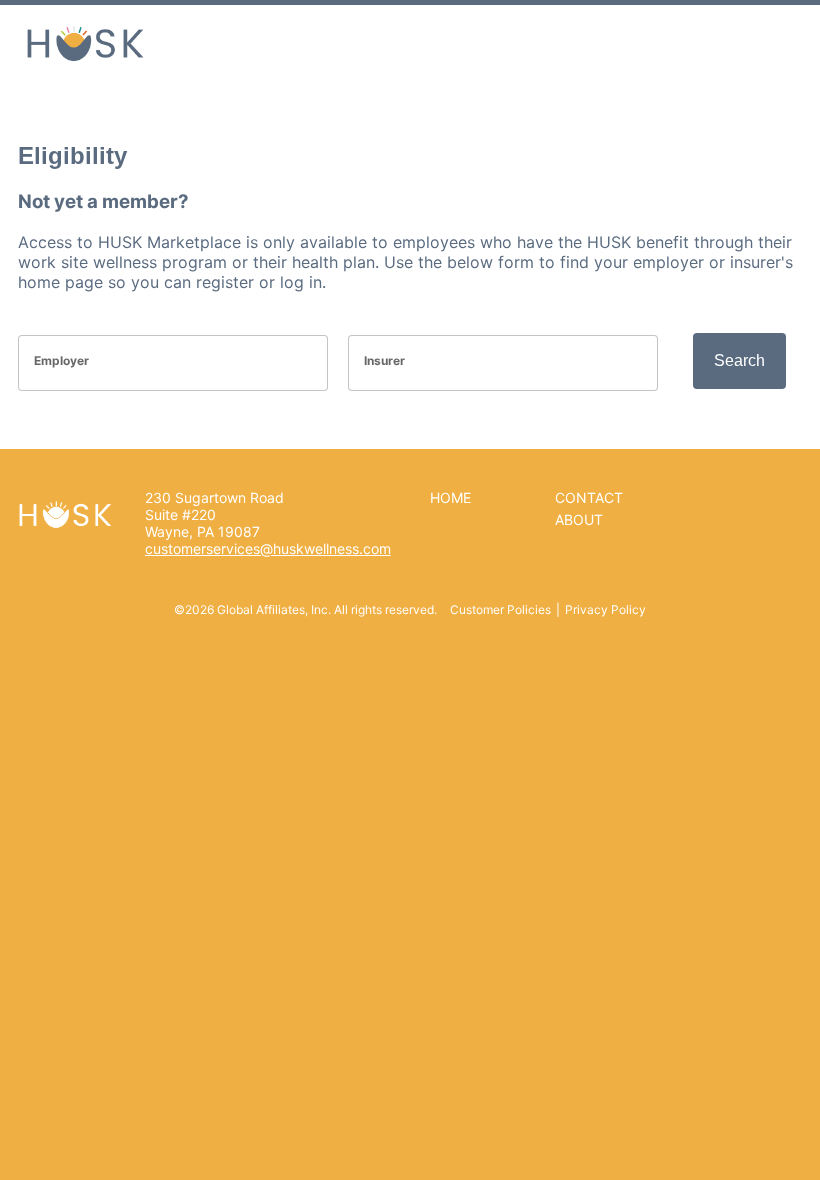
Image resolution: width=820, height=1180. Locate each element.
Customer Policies (500, 609)
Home (450, 497)
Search (739, 360)
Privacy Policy (605, 609)
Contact (589, 497)
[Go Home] (84, 42)
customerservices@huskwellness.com (268, 548)
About (579, 519)
